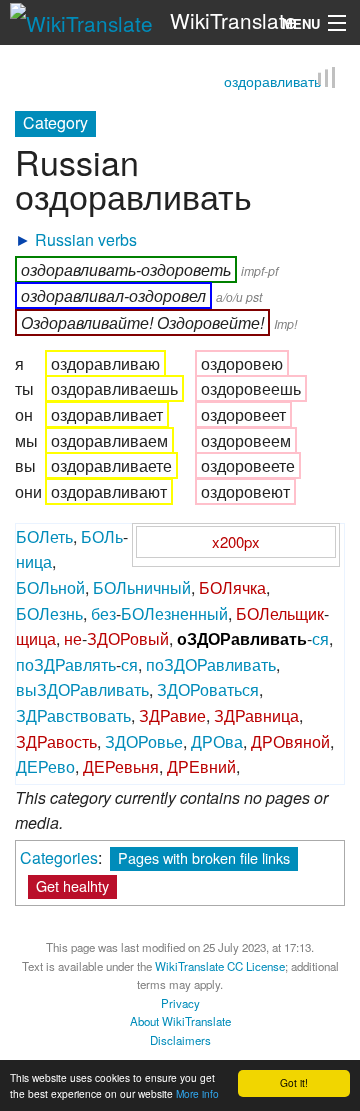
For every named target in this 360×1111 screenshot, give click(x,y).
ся (320, 637)
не (73, 637)
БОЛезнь (49, 611)
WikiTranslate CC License (220, 964)
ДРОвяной (290, 739)
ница (34, 560)
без (103, 611)
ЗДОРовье (144, 739)
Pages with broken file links (204, 855)
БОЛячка (232, 585)
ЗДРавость (56, 739)
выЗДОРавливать (82, 688)
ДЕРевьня (121, 765)
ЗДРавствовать (73, 713)
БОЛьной (50, 585)
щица (36, 637)
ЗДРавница (256, 713)
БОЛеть (44, 534)
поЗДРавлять (66, 662)
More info (197, 1093)
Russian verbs (86, 237)
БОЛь (102, 534)
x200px (236, 539)
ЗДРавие (172, 713)
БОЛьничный (142, 585)
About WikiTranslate (180, 1019)
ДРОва (217, 739)
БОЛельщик (280, 611)
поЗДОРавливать (211, 662)
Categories (59, 855)
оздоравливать (272, 79)
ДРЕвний (201, 765)
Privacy (180, 1001)
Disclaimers (180, 1038)
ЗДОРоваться (208, 688)
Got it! (294, 1082)
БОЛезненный (174, 611)
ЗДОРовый (128, 637)
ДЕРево (45, 765)
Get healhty (72, 883)
